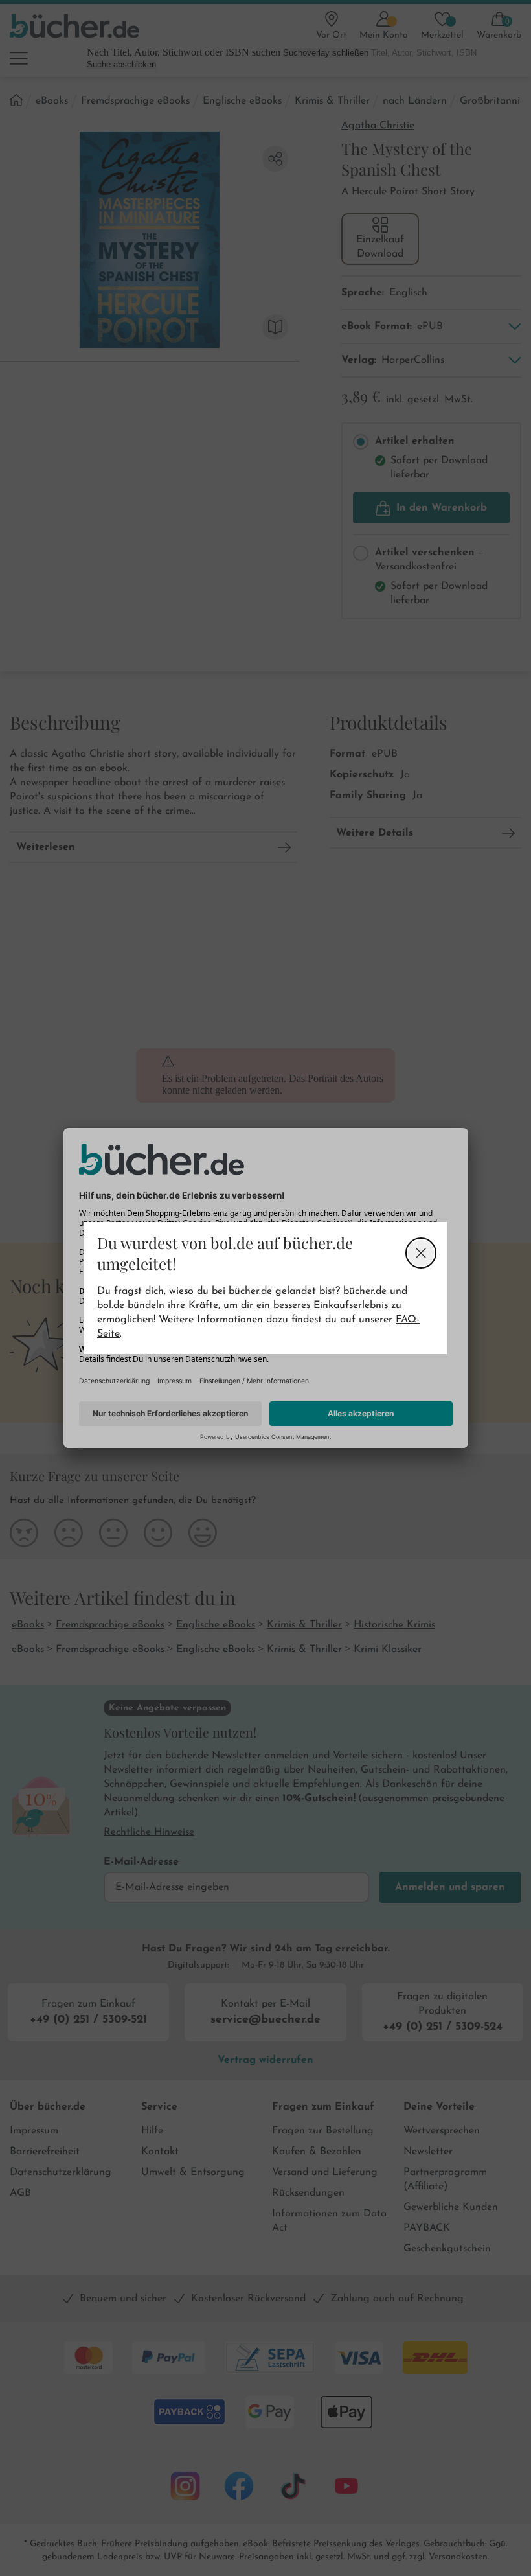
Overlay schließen (421, 1253)
